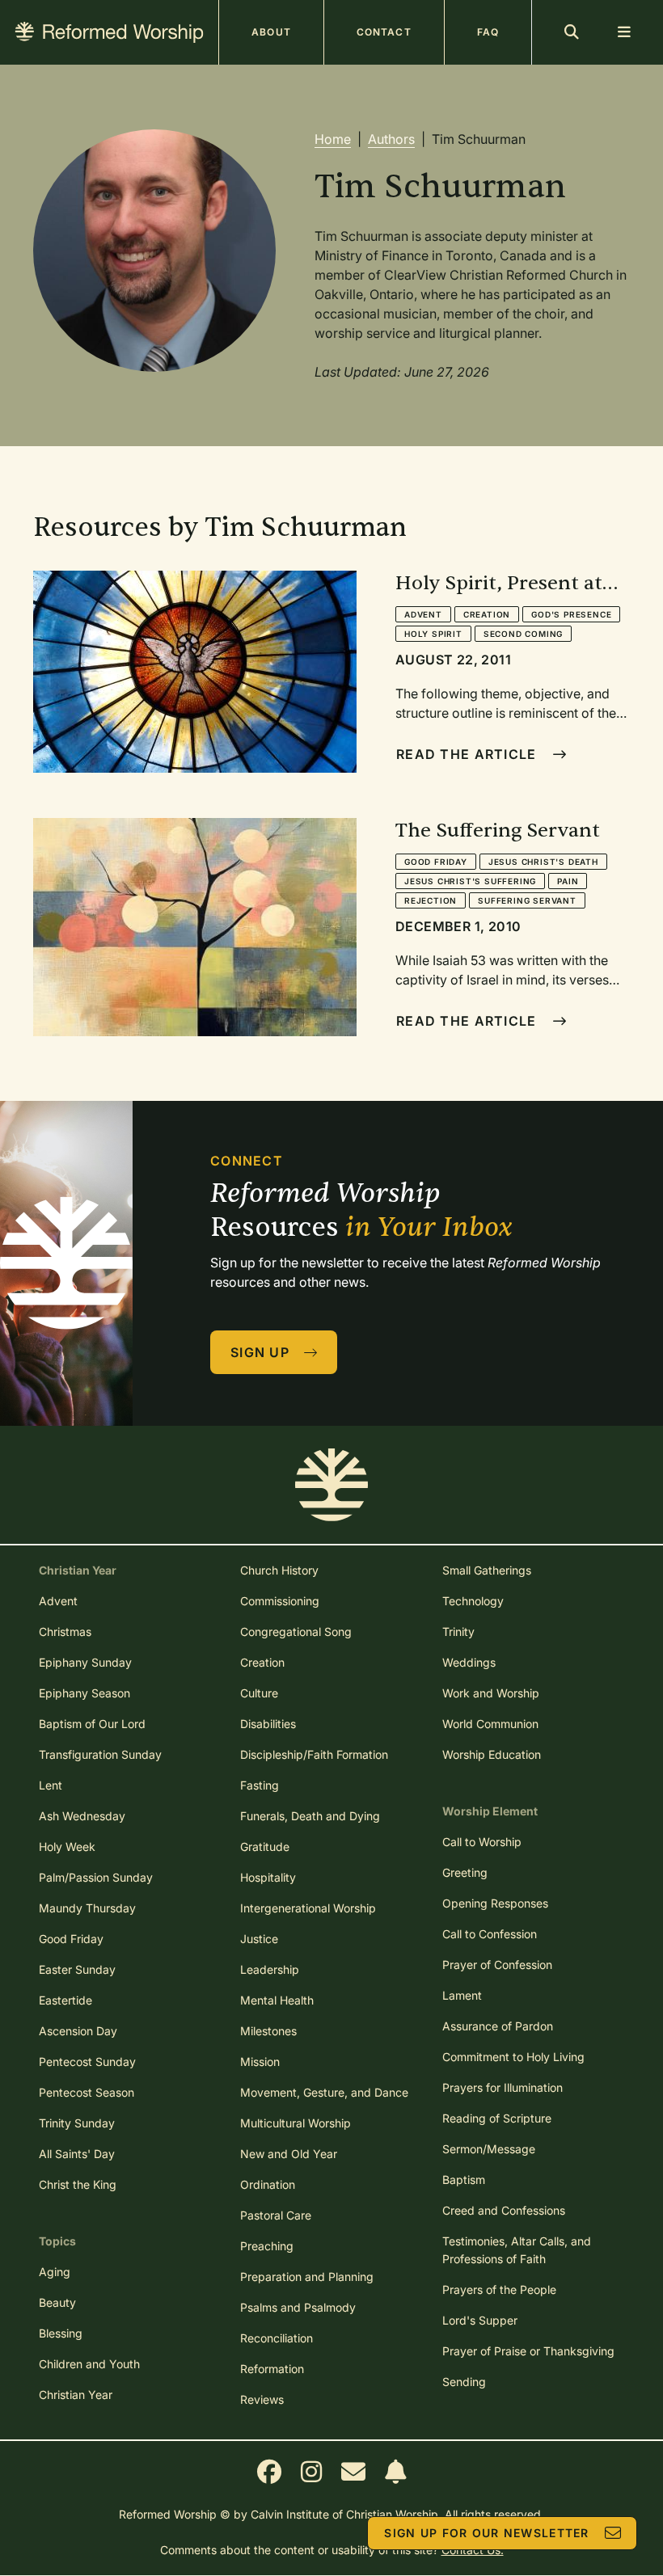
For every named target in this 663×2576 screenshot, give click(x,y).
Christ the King (78, 2184)
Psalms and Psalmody (298, 2307)
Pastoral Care (276, 2215)
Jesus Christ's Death (543, 862)
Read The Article (466, 754)
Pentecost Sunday (87, 2062)
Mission (260, 2062)
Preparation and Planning (307, 2277)
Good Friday (436, 862)
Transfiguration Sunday (100, 1754)
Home (333, 139)
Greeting (465, 1872)
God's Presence (571, 614)
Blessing (61, 2333)
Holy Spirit (433, 634)
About (271, 32)
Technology (473, 1601)
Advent (423, 614)
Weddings (469, 1662)
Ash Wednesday (82, 1816)
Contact (384, 32)
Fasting (260, 1785)
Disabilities (268, 1724)
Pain (568, 881)
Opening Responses (495, 1903)
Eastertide (65, 2000)
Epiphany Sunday (85, 1662)
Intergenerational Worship (308, 1908)
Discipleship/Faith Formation (314, 1754)
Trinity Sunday (77, 2123)
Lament (462, 1995)
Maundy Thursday (87, 1908)
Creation (487, 614)
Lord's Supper (480, 2320)
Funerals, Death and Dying (310, 1816)
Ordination (268, 2184)
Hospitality (268, 1877)
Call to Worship (482, 1842)
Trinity (458, 1632)
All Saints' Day (77, 2154)
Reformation (272, 2369)
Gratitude (265, 1847)
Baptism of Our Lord (92, 1724)
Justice (259, 1939)
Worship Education (492, 1754)
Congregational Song (296, 1632)
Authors (391, 139)
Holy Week (67, 1847)
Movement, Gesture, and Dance (324, 2092)
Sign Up (260, 1352)
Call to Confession (490, 1934)
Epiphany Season (84, 1693)
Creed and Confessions (504, 2210)
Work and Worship (491, 1693)
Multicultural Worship (296, 2123)
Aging (55, 2272)
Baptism (464, 2180)
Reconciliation (277, 2338)
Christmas (65, 1632)
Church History (279, 1570)
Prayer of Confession (497, 1965)
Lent (51, 1785)
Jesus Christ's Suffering (470, 881)
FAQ (488, 32)
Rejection (431, 900)
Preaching (267, 2246)
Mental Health (277, 2000)
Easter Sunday (77, 1969)
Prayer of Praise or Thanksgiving (528, 2351)
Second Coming (523, 634)
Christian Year (76, 2395)
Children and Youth (89, 2364)
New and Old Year (289, 2154)
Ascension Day (78, 2031)
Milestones (268, 2031)
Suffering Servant (527, 900)
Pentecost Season (87, 2092)
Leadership (270, 1969)
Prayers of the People (499, 2289)
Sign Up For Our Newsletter (486, 2533)
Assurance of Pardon (498, 2026)
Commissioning (280, 1601)
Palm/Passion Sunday (96, 1877)
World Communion (490, 1724)
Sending (464, 2382)
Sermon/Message (489, 2149)
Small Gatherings (487, 1570)
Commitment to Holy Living (513, 2057)
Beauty (57, 2302)
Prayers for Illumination (503, 2087)
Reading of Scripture (497, 2118)
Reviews (262, 2399)
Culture (259, 1693)
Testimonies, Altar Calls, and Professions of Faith (517, 2250)
